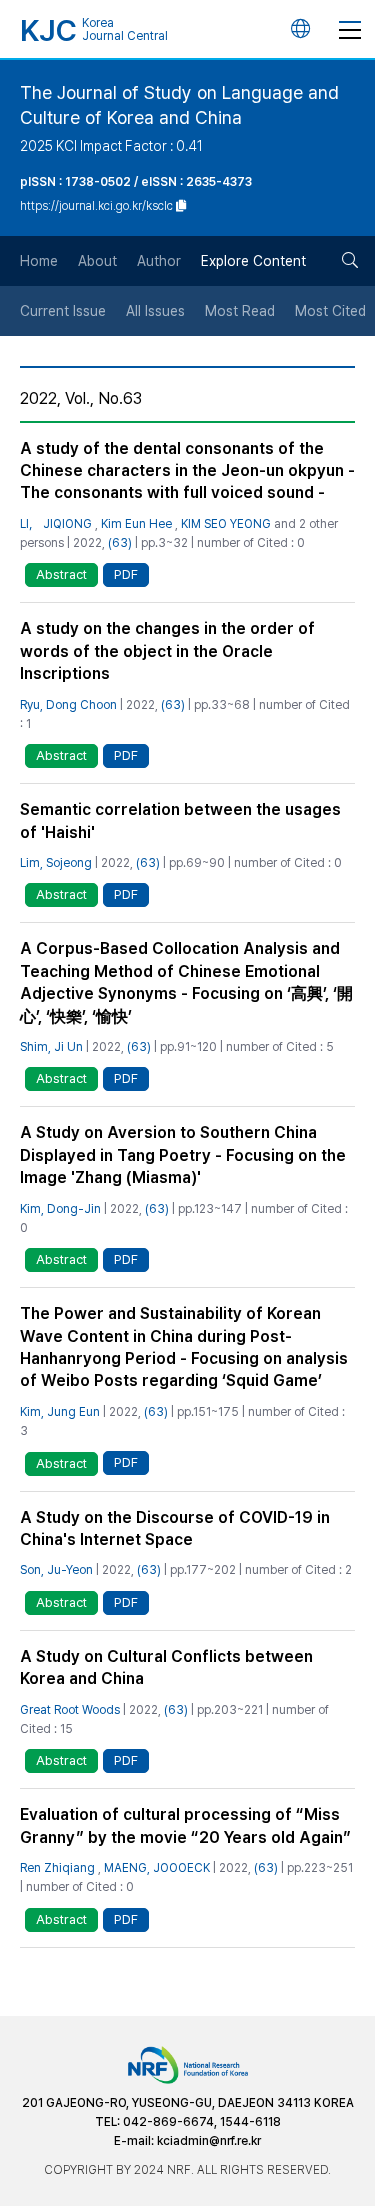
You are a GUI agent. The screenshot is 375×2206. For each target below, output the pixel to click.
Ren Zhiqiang (57, 1868)
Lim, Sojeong (56, 863)
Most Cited (330, 311)
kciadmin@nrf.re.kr (209, 2141)
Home (39, 261)
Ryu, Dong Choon (68, 705)
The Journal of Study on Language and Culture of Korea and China (179, 105)
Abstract (61, 574)
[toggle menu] (350, 29)
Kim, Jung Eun (60, 1412)
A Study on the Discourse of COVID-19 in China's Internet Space (175, 1528)
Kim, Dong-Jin (60, 1209)
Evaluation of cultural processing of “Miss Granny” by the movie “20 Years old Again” (185, 1825)
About (97, 261)
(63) (120, 543)
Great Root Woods (70, 1710)
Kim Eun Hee (136, 524)
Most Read (240, 311)
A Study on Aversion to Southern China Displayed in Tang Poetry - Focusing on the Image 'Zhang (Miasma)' (183, 1155)
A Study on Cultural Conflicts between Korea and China (166, 1667)
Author (159, 261)
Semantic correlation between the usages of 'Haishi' (180, 820)
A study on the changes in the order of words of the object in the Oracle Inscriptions (167, 651)
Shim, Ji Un (51, 1047)
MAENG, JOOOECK (157, 1868)
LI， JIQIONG (56, 524)
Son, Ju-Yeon (56, 1570)
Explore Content (253, 261)
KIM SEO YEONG (226, 524)
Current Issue (63, 311)
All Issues (155, 311)
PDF (126, 574)
